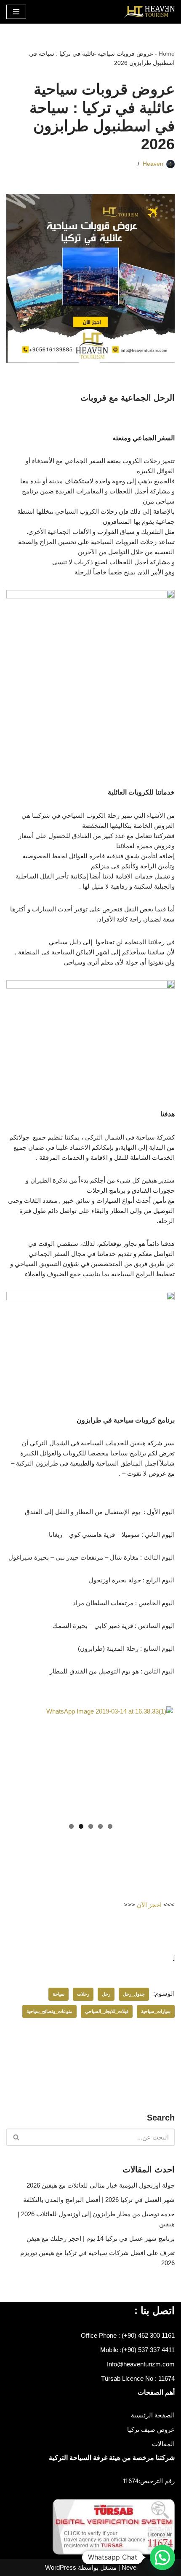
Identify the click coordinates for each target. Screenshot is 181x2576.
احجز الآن (149, 1905)
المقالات (163, 2444)
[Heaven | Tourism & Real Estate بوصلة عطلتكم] (149, 12)
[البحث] (16, 2137)
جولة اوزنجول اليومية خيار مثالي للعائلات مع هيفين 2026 (101, 2185)
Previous (160, 1762)
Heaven (153, 164)
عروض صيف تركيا (151, 2429)
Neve (129, 2567)
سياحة (59, 1994)
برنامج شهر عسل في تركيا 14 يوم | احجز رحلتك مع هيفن (101, 2238)
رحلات (83, 1994)
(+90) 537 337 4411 (148, 2350)
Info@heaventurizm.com (141, 2364)
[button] (162, 2557)
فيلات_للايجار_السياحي (107, 2011)
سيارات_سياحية (156, 2011)
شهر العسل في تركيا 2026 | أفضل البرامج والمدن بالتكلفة (99, 2200)
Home (167, 54)
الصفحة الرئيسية (153, 2415)
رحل (106, 1994)
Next (21, 1762)
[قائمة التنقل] (16, 12)
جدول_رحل (134, 1994)
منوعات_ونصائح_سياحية (49, 2011)
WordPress (61, 2567)
